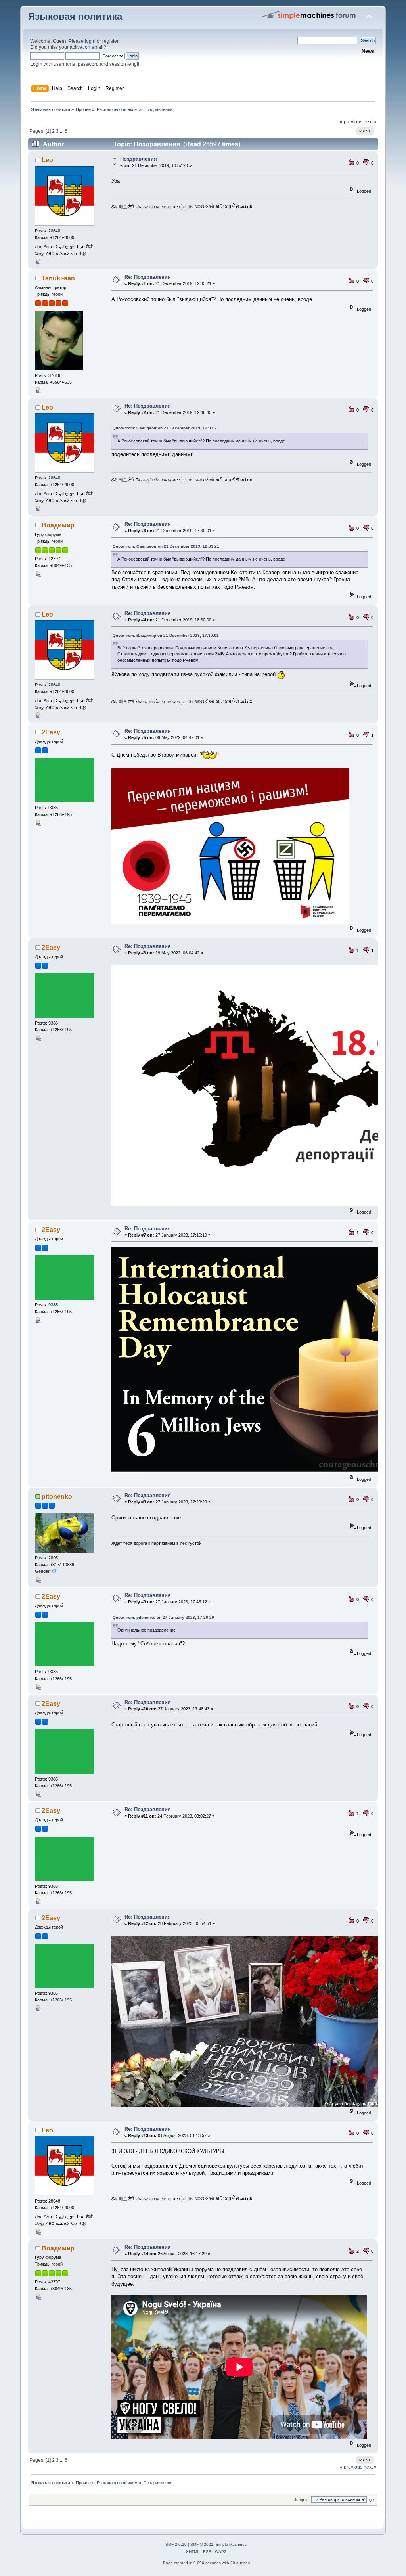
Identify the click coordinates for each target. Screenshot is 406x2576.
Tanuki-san (58, 278)
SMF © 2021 (202, 2544)
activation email (87, 47)
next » (370, 122)
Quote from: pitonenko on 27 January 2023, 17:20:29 (163, 1617)
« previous (351, 122)
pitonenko (57, 1497)
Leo (47, 160)
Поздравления (139, 159)
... (62, 131)
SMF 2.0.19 (176, 2544)
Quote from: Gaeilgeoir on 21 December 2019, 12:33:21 (166, 428)
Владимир (58, 525)
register (110, 41)
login (90, 41)
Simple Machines (231, 2544)
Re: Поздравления (148, 277)
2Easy (51, 732)
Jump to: (302, 2500)
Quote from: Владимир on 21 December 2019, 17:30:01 (166, 635)
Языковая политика (75, 17)
